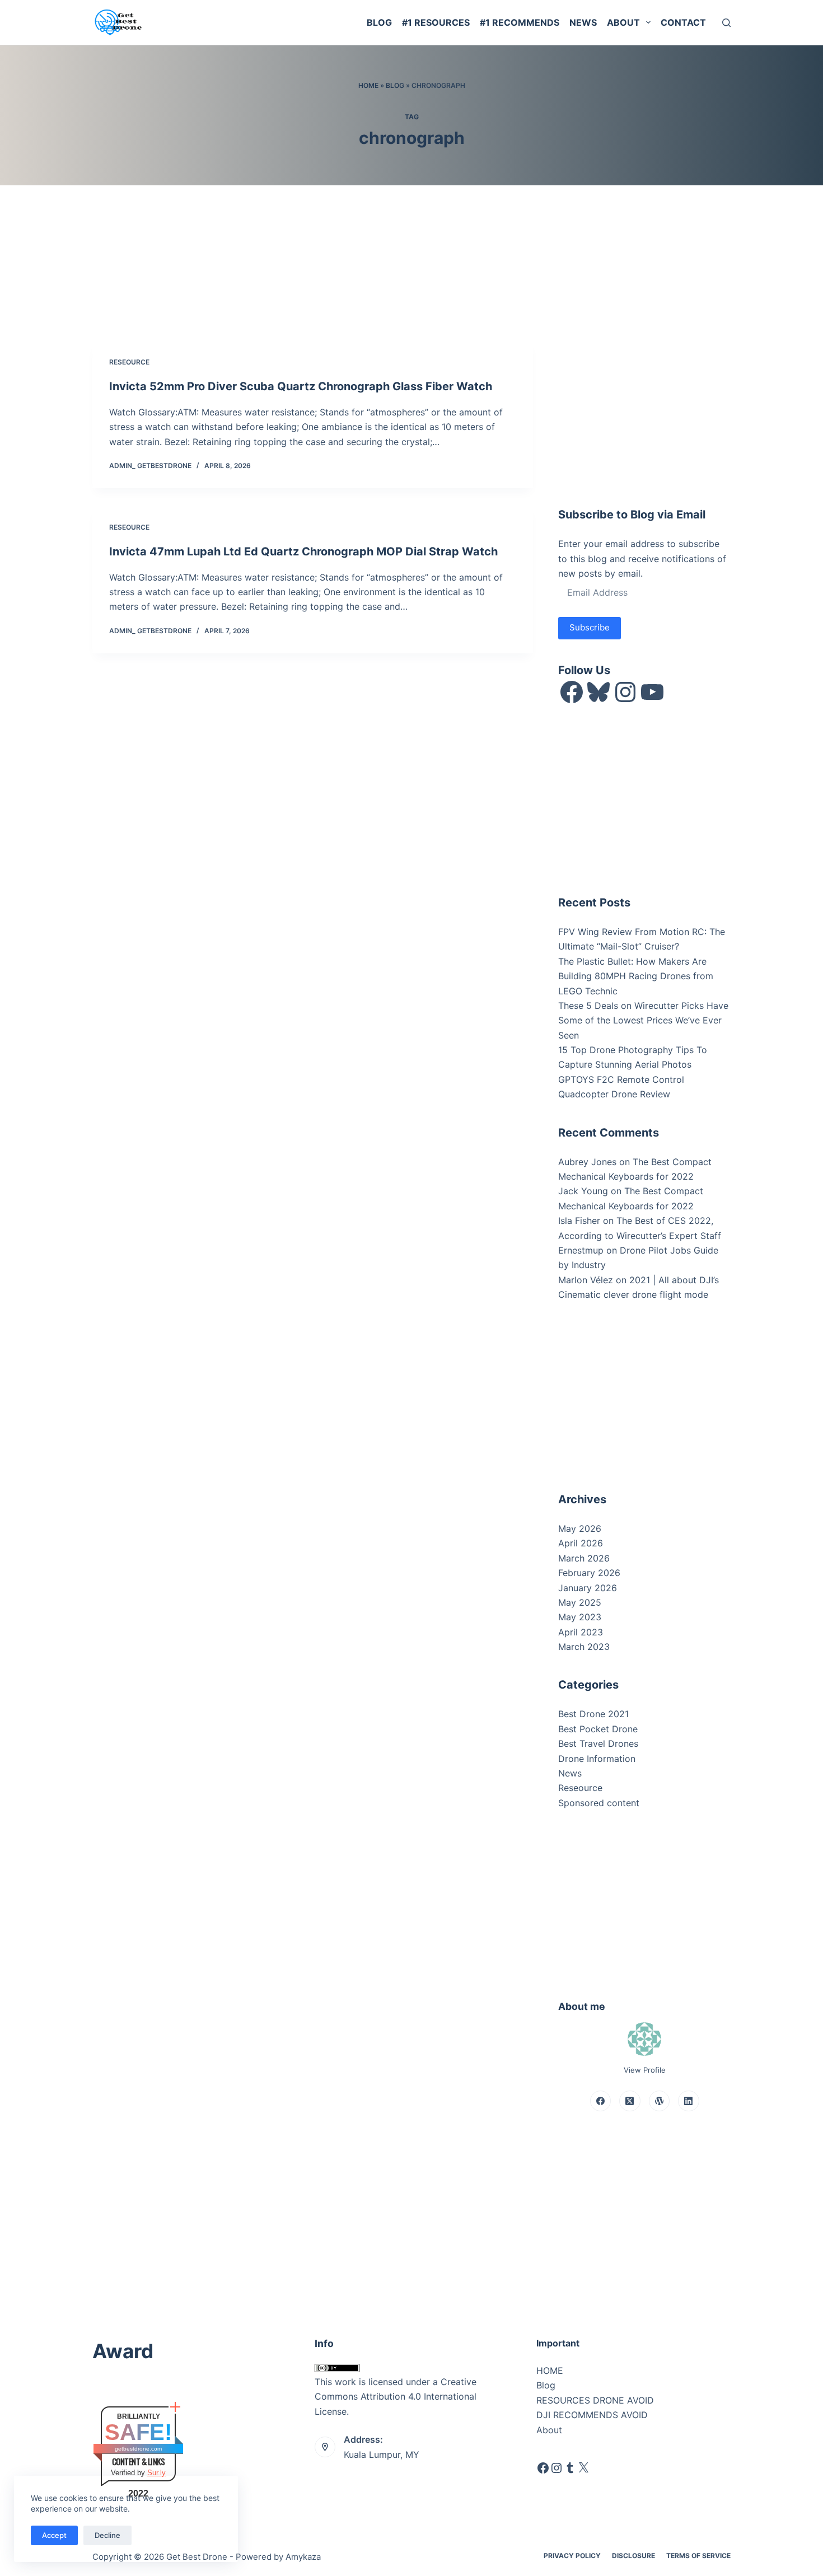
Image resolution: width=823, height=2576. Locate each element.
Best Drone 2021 (593, 1714)
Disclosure (633, 2556)
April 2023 (581, 1632)
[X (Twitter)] (630, 2101)
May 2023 (580, 1617)
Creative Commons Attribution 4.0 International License (396, 2397)
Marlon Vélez (586, 1280)
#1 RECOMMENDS (520, 22)
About (623, 22)
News (583, 22)
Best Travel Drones (598, 1743)
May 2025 (580, 1602)
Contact (683, 22)
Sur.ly (156, 2473)
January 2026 (588, 1588)
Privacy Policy (572, 2556)
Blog (379, 22)
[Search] (726, 23)
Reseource (129, 362)
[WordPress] (660, 2101)
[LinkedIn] (689, 2101)
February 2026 (589, 1573)
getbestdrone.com (138, 2449)
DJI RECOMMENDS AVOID (592, 2415)
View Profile (645, 2070)
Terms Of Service (698, 2556)
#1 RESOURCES (436, 22)
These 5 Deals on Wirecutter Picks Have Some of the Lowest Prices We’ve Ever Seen (643, 1020)
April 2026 (581, 1543)
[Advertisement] (642, 410)
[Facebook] (601, 2101)
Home (368, 85)
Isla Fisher (579, 1221)
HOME (550, 2371)
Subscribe (590, 627)
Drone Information (597, 1759)
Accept (54, 2535)
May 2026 (580, 1528)
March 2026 (584, 1558)
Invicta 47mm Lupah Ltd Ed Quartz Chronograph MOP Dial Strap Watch (303, 551)
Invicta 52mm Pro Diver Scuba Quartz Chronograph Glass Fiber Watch (301, 386)
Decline (107, 2535)
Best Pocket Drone (598, 1729)
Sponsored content (599, 1803)
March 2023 (584, 1647)
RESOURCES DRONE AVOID (595, 2400)
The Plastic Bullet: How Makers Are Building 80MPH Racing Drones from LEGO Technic (636, 976)
